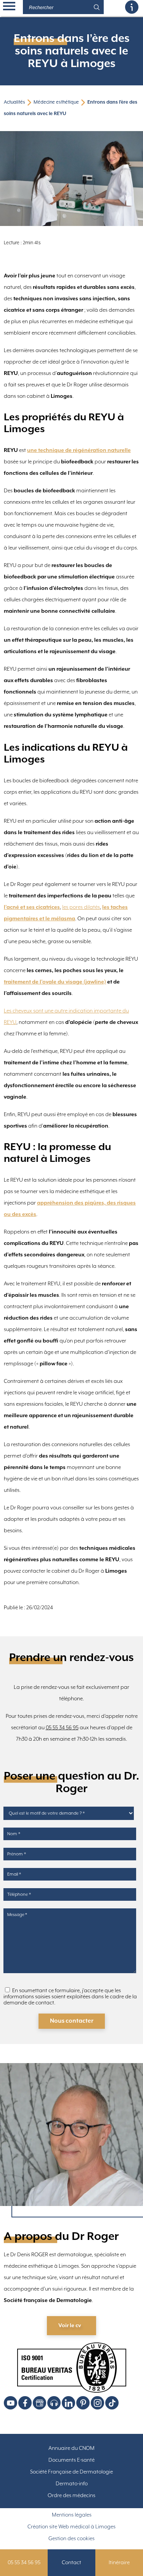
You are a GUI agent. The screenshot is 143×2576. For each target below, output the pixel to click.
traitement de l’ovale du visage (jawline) (55, 982)
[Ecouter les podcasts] (54, 2403)
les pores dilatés (81, 907)
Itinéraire (119, 2563)
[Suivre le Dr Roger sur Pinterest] (83, 2403)
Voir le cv (70, 2326)
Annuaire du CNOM (71, 2448)
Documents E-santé (71, 2460)
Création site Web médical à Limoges (71, 2527)
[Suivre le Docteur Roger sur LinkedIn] (68, 2403)
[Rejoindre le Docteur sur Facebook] (25, 2403)
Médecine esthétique (56, 102)
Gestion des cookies (71, 2539)
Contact (71, 2563)
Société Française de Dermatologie (71, 2472)
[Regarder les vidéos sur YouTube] (10, 2403)
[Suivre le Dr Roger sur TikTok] (112, 2403)
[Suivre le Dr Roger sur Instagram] (97, 2403)
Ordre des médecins (71, 2496)
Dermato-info (72, 2484)
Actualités (14, 102)
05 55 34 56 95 (62, 1728)
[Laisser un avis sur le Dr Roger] (39, 2403)
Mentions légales (72, 2515)
